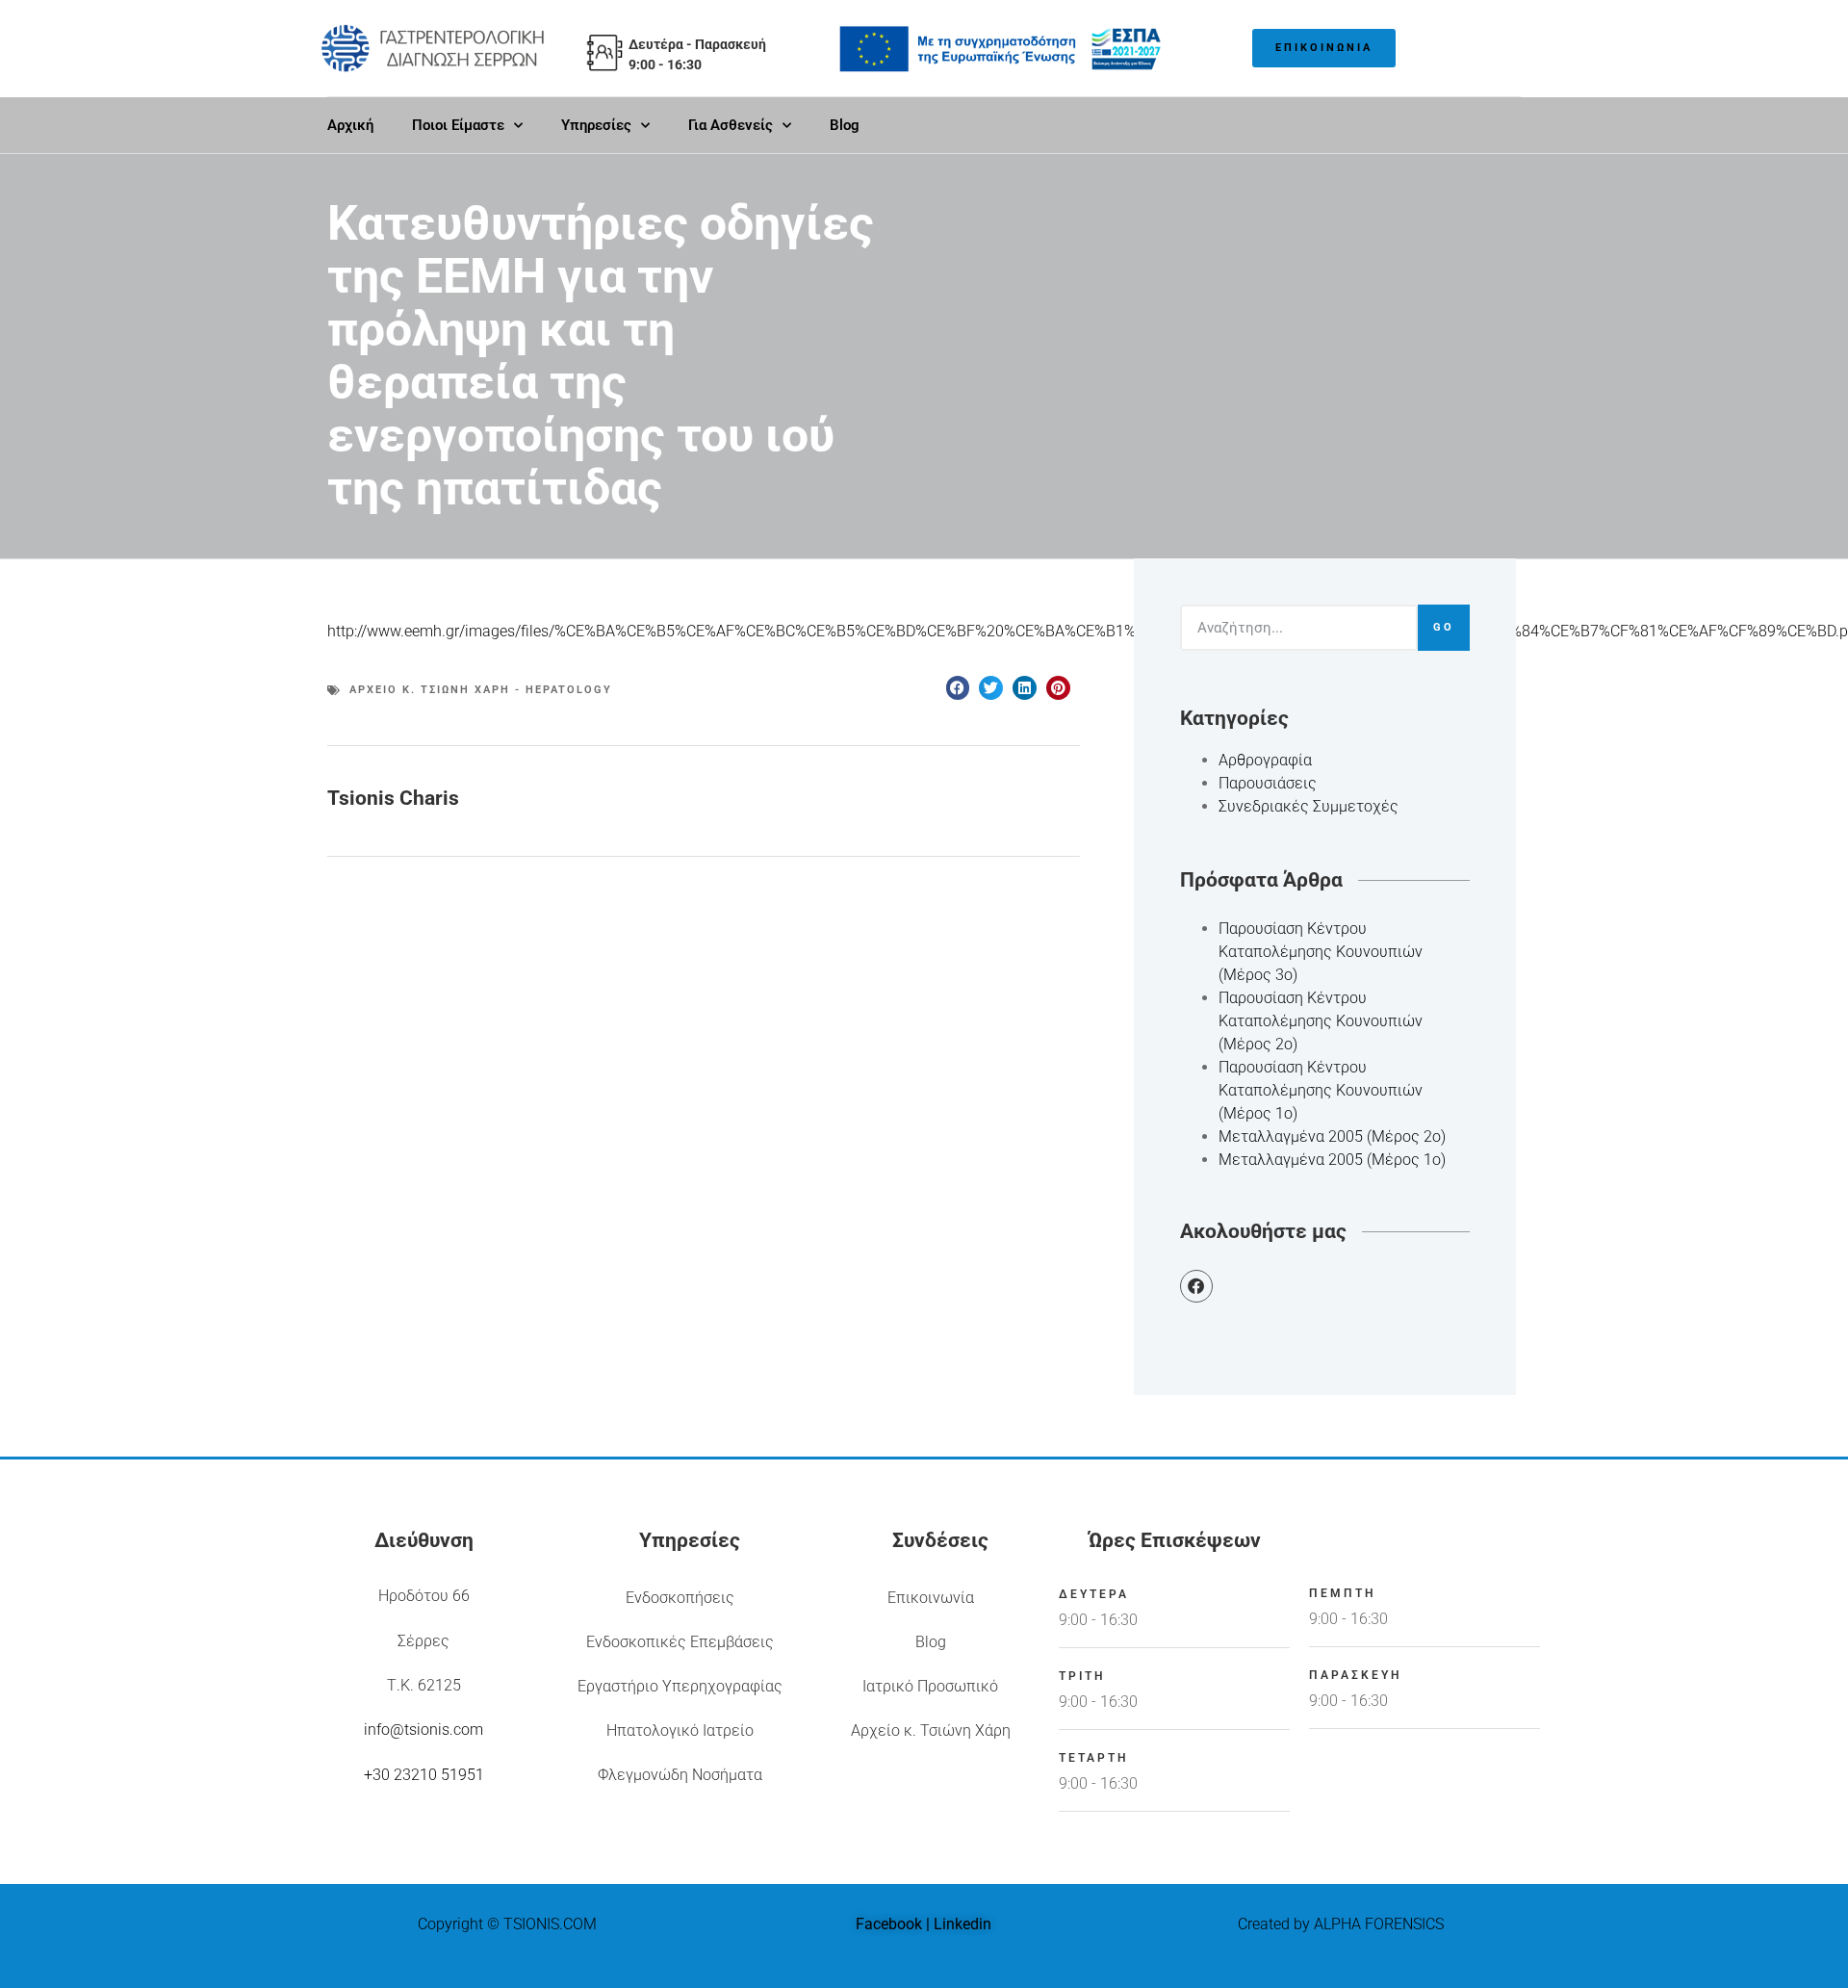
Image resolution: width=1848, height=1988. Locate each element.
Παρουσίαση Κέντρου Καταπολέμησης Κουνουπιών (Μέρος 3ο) (1321, 952)
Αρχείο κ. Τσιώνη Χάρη (931, 1730)
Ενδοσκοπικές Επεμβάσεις (680, 1642)
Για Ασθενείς (731, 125)
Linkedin (962, 1924)
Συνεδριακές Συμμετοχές (1309, 806)
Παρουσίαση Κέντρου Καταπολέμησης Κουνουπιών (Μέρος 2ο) (1321, 1021)
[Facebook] (1196, 1286)
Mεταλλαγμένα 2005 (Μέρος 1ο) (1332, 1160)
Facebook (889, 1924)
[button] (958, 688)
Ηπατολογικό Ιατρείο (680, 1730)
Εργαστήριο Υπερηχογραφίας (680, 1686)
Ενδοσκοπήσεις (680, 1598)
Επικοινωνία (931, 1598)
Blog (845, 125)
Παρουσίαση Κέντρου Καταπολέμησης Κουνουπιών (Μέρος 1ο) (1321, 1090)
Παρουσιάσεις (1268, 783)
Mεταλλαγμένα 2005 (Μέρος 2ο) (1332, 1136)
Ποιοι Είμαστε (458, 125)
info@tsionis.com (423, 1730)
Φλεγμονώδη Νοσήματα (680, 1775)
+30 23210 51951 (424, 1775)
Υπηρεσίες (596, 125)
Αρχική (350, 125)
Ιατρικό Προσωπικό (930, 1686)
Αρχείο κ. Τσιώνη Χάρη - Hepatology (481, 690)
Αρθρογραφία (1265, 760)
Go (1444, 627)
